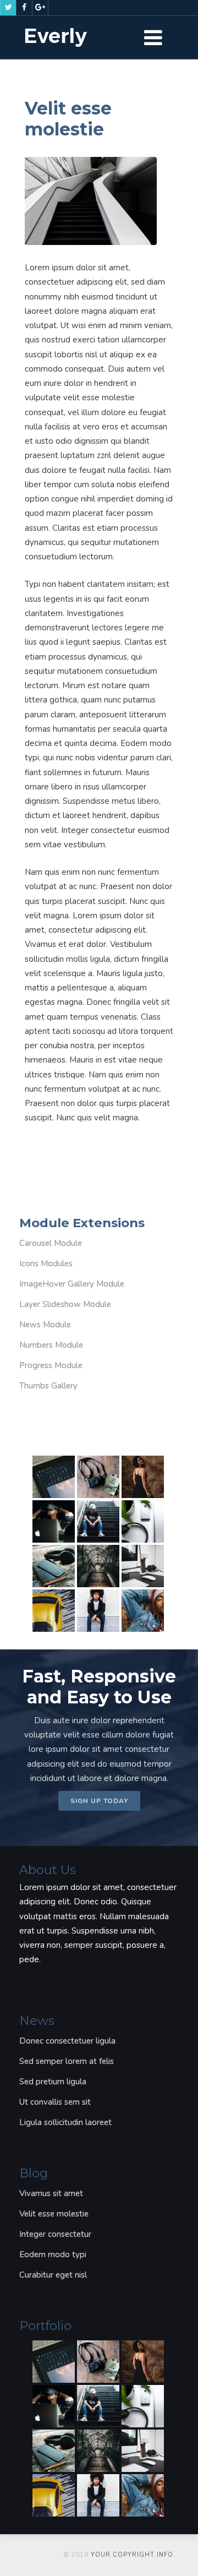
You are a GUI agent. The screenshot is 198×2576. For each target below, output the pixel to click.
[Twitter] (8, 8)
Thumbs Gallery (48, 1386)
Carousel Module (51, 1243)
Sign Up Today (99, 1801)
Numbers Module (51, 1345)
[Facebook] (24, 8)
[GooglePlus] (40, 8)
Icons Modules (46, 1264)
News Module (45, 1325)
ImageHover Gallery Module (72, 1284)
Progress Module (51, 1365)
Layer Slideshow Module (65, 1304)
